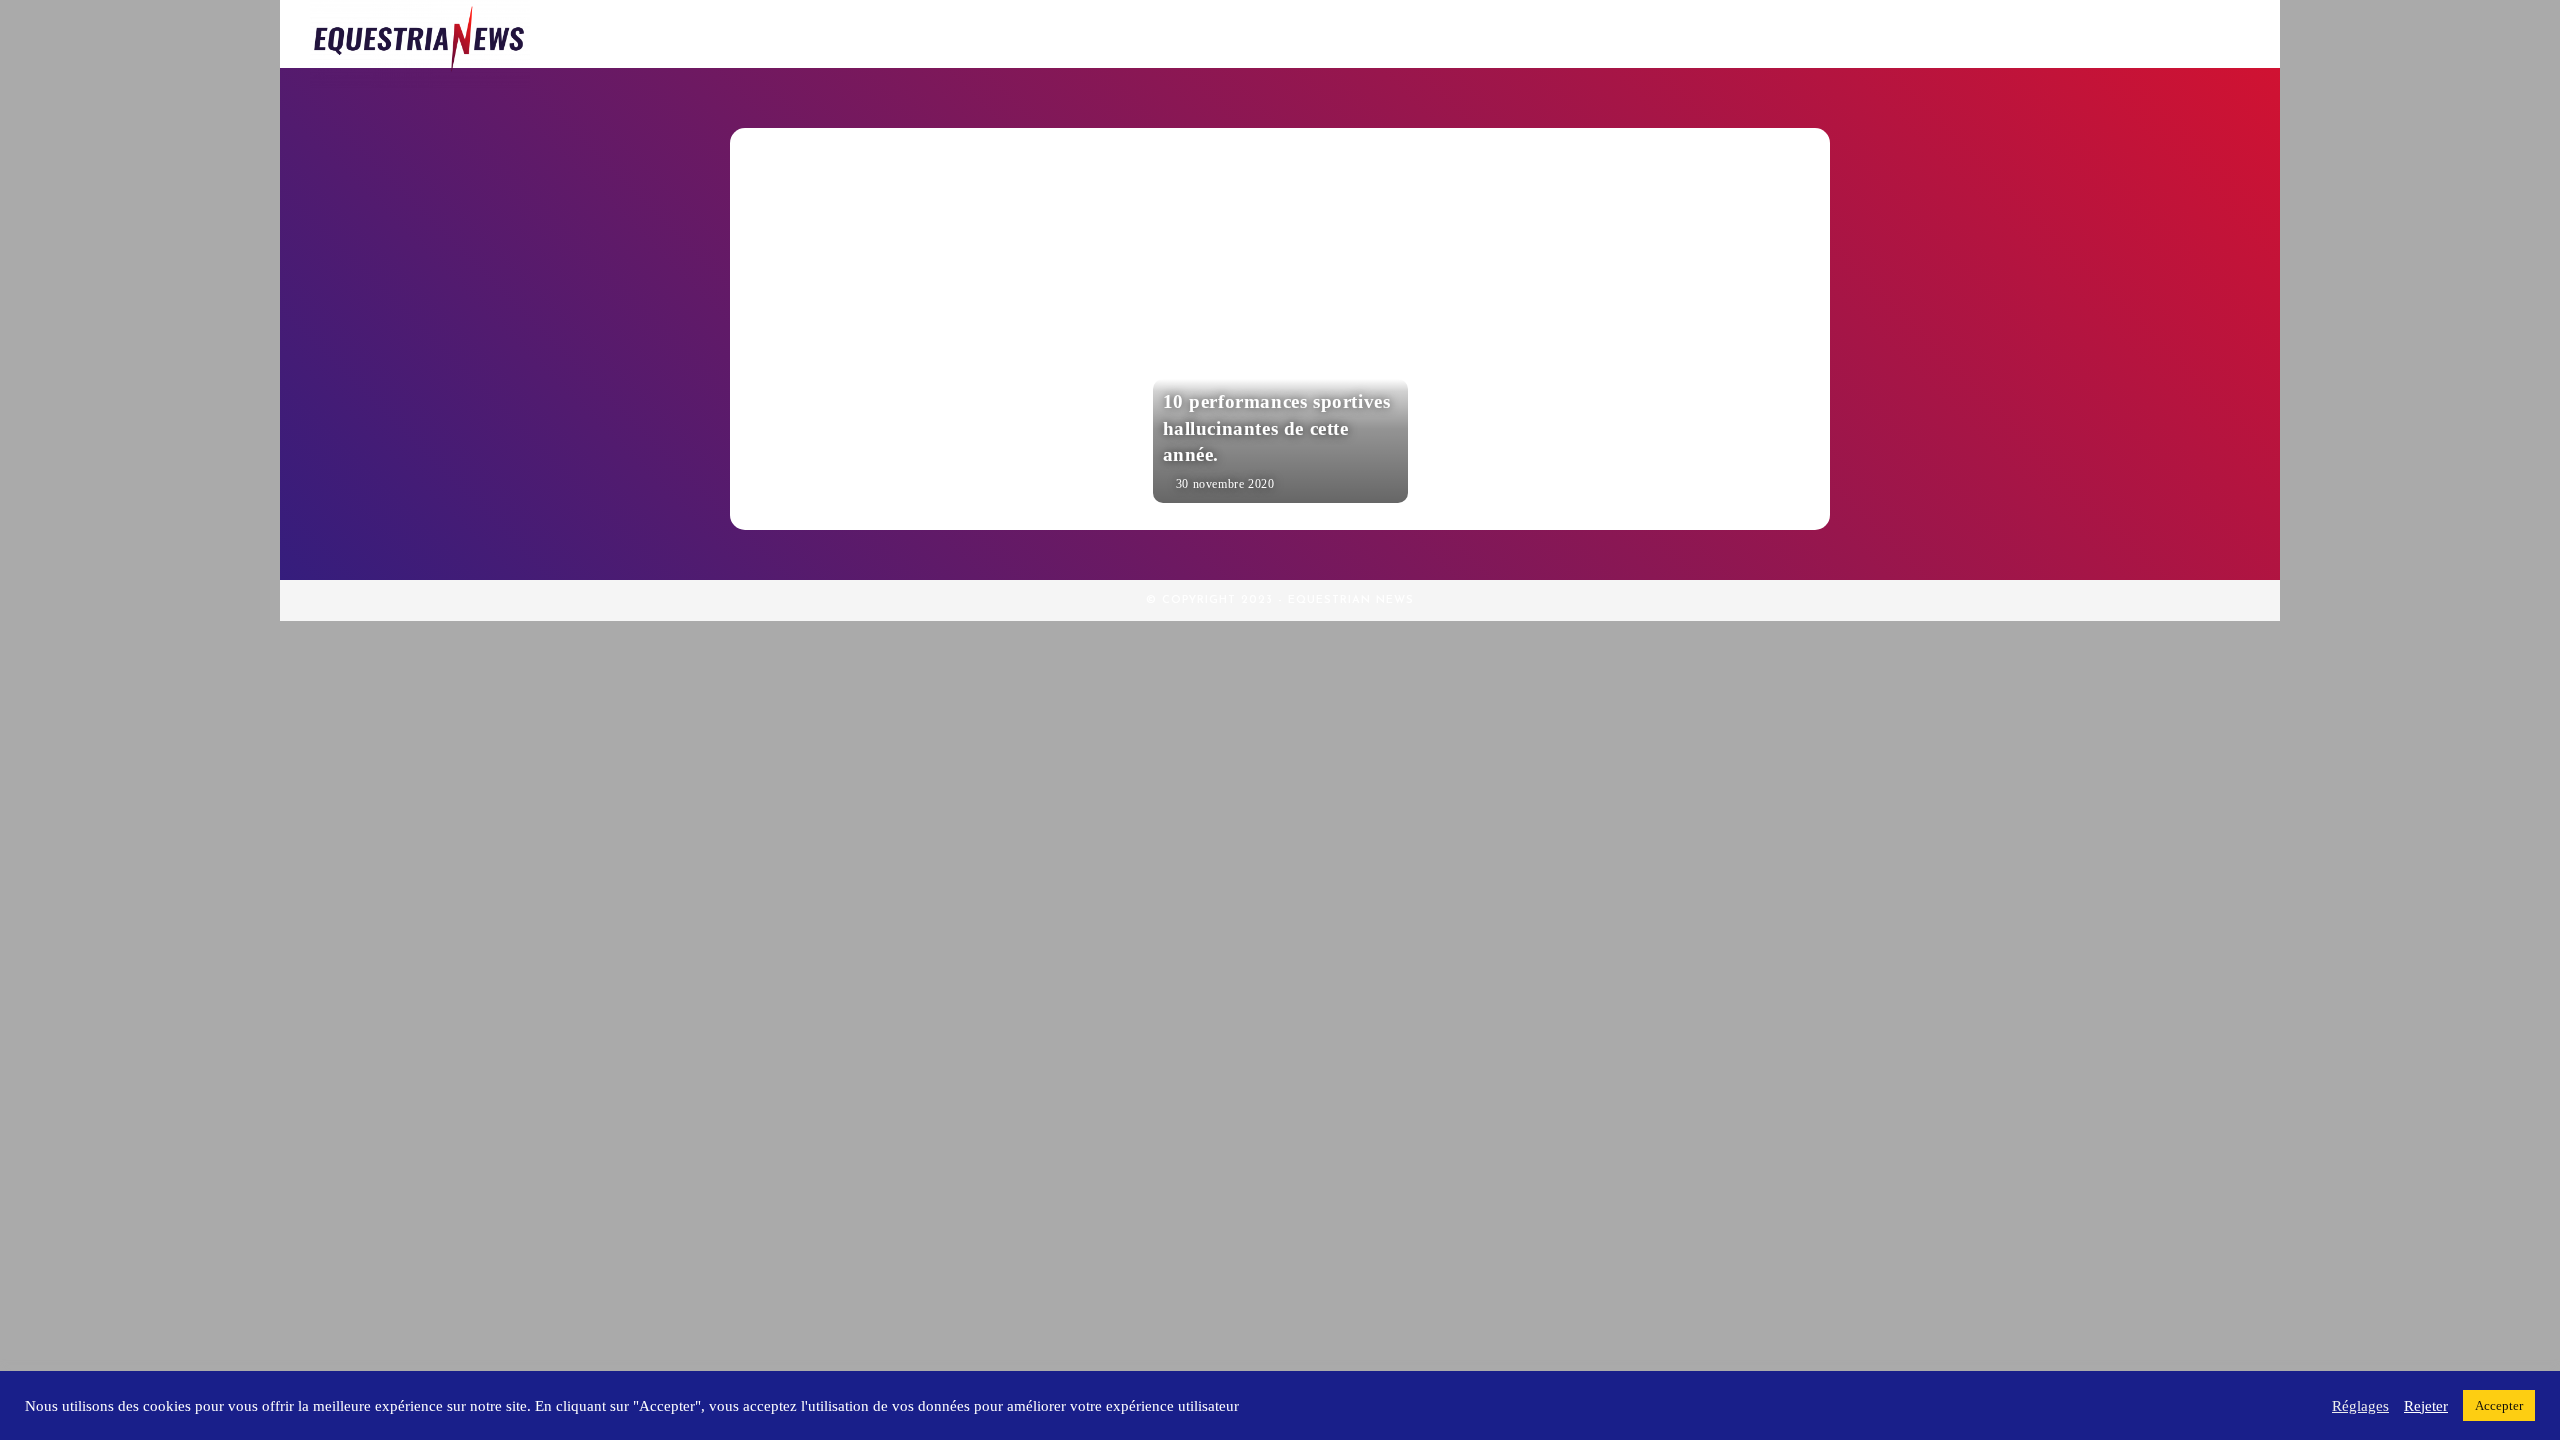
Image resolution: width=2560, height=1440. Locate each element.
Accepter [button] (2499, 1405)
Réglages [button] (2360, 1406)
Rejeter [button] (2426, 1406)
